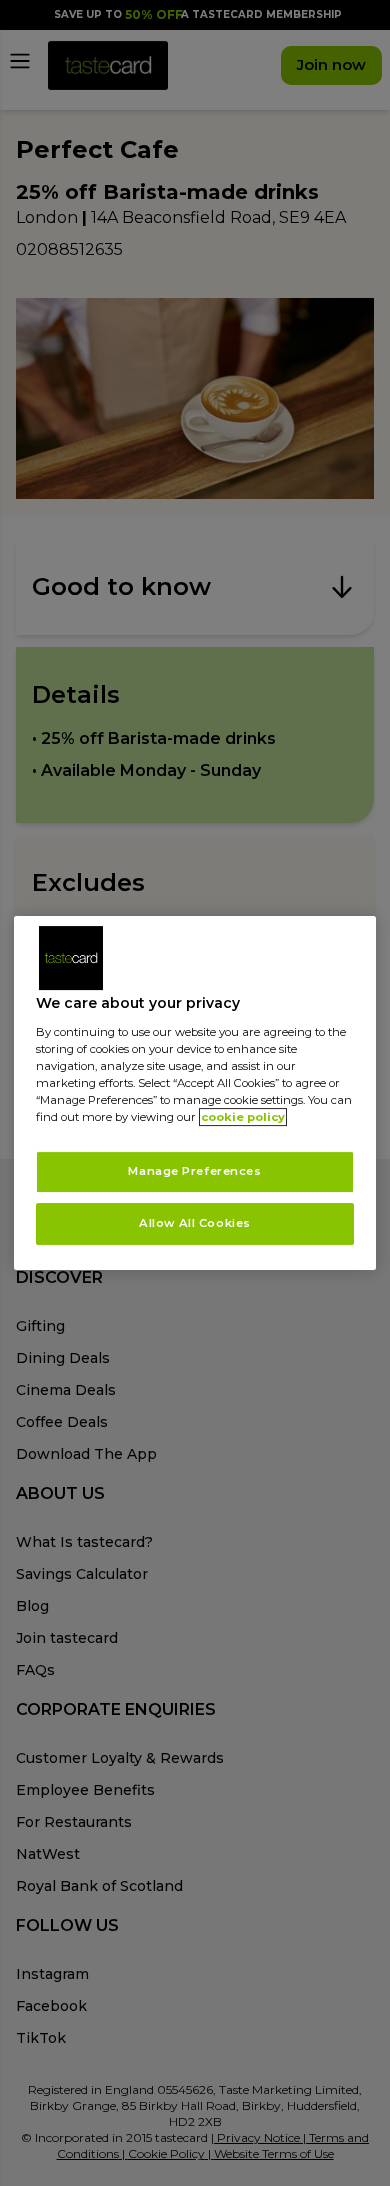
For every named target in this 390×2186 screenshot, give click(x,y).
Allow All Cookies (195, 1223)
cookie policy (243, 1117)
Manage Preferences (194, 1171)
